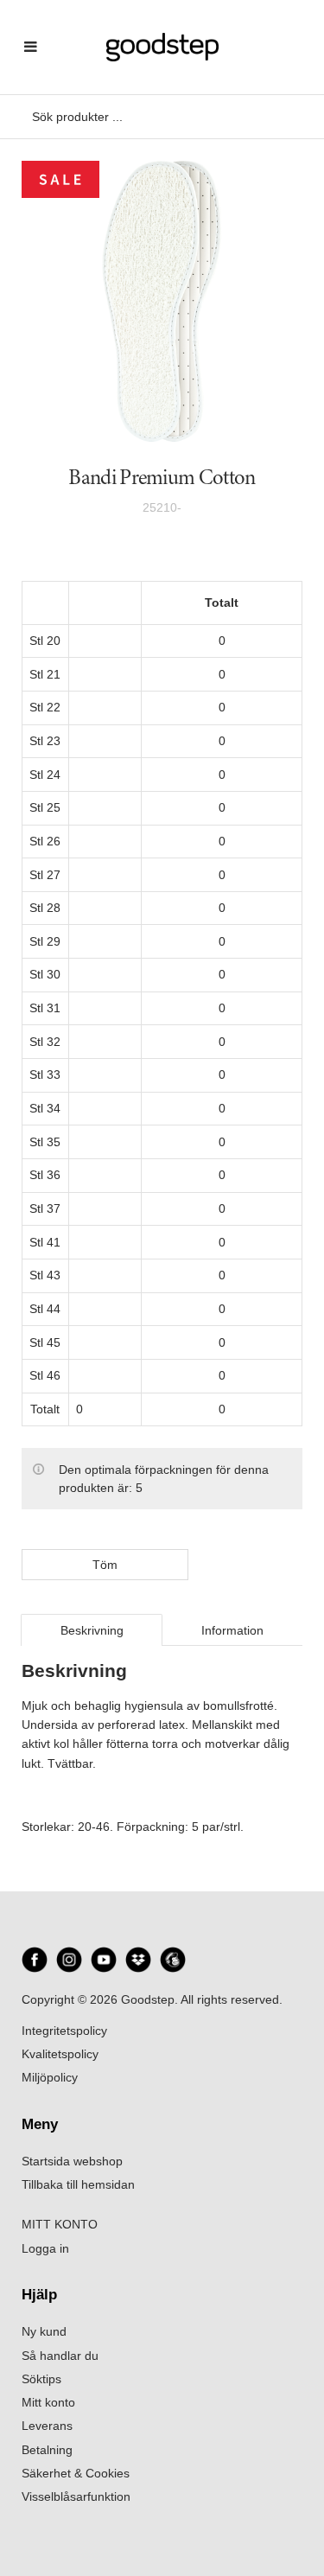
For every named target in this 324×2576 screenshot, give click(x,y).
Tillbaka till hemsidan (78, 2184)
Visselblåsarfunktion (76, 2496)
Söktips (41, 2379)
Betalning (47, 2450)
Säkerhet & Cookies (76, 2473)
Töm (105, 1565)
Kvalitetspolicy (60, 2054)
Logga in (45, 2248)
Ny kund (44, 2331)
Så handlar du (60, 2356)
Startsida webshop (72, 2161)
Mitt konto (48, 2402)
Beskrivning (92, 1630)
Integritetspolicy (64, 2031)
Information (232, 1630)
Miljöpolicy (50, 2077)
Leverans (47, 2426)
